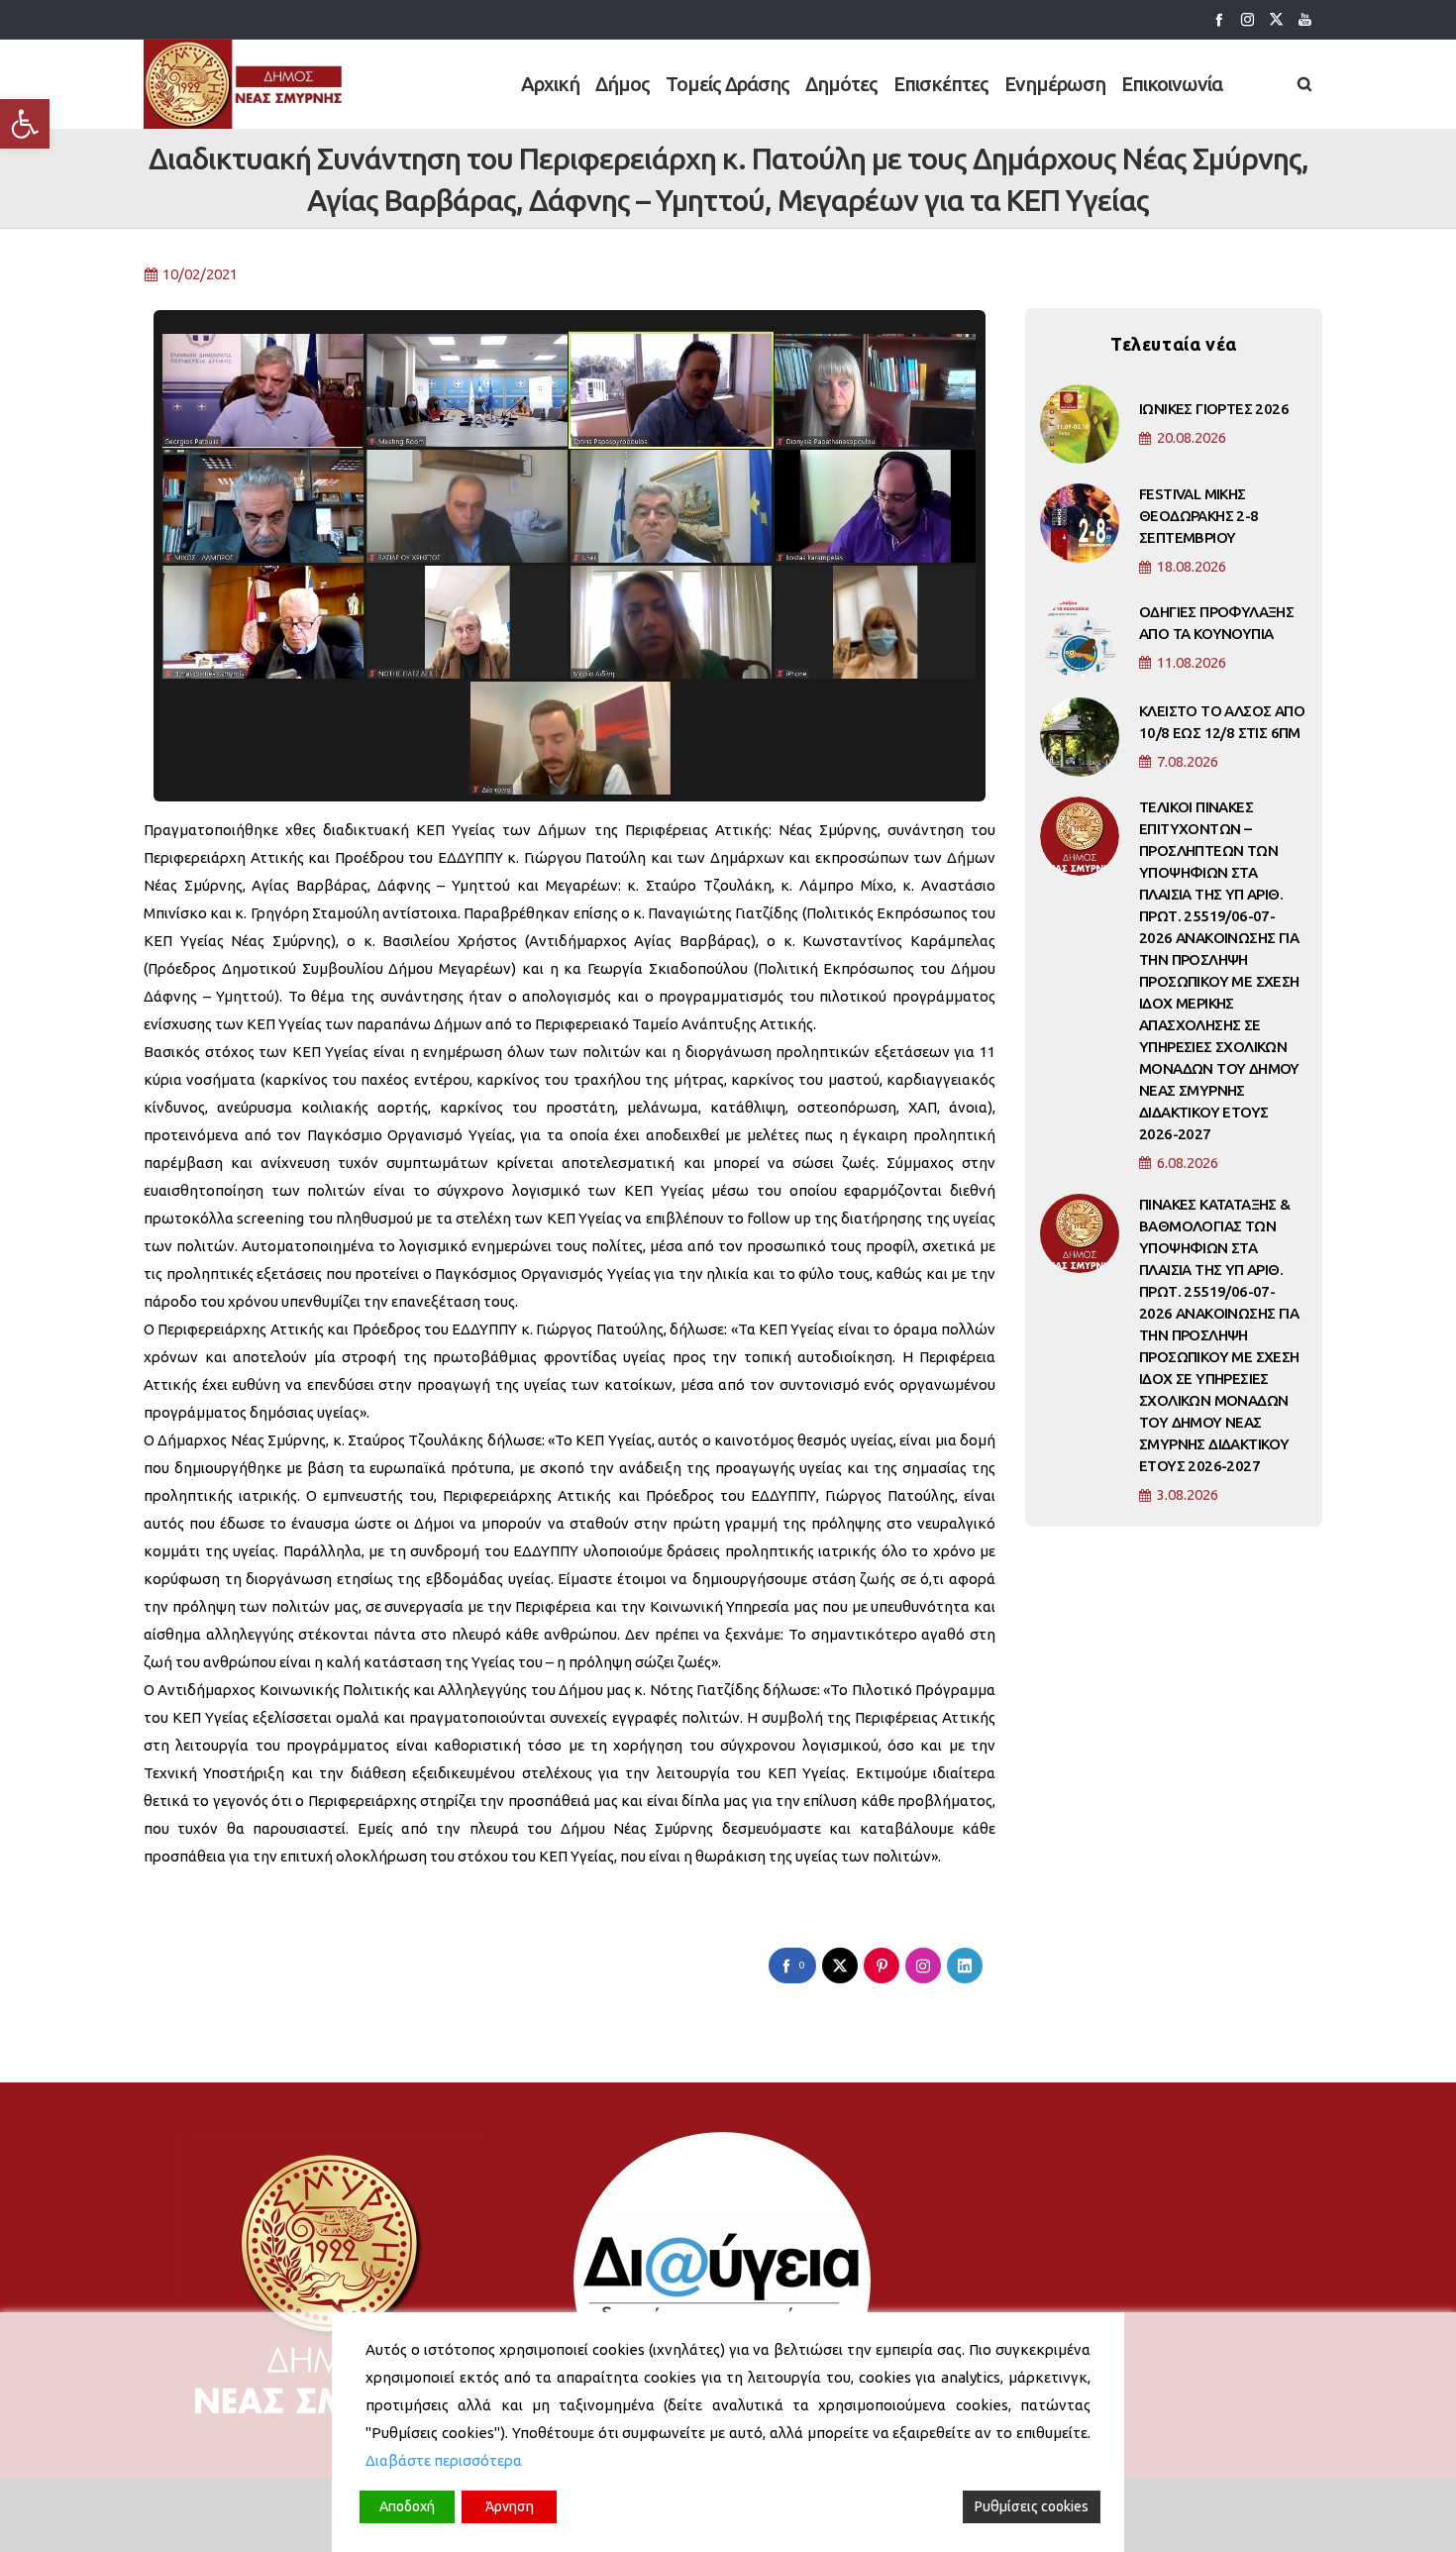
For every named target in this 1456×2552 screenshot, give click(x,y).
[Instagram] (1248, 19)
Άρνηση (510, 2506)
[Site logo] (244, 84)
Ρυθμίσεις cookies (1032, 2506)
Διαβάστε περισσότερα (444, 2460)
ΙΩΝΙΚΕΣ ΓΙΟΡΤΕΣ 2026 (1214, 409)
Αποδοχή (407, 2506)
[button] (25, 124)
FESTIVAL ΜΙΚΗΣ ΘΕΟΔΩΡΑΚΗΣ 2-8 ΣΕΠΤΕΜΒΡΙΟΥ (1199, 516)
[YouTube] (1305, 19)
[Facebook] (1219, 19)
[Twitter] (1276, 19)
